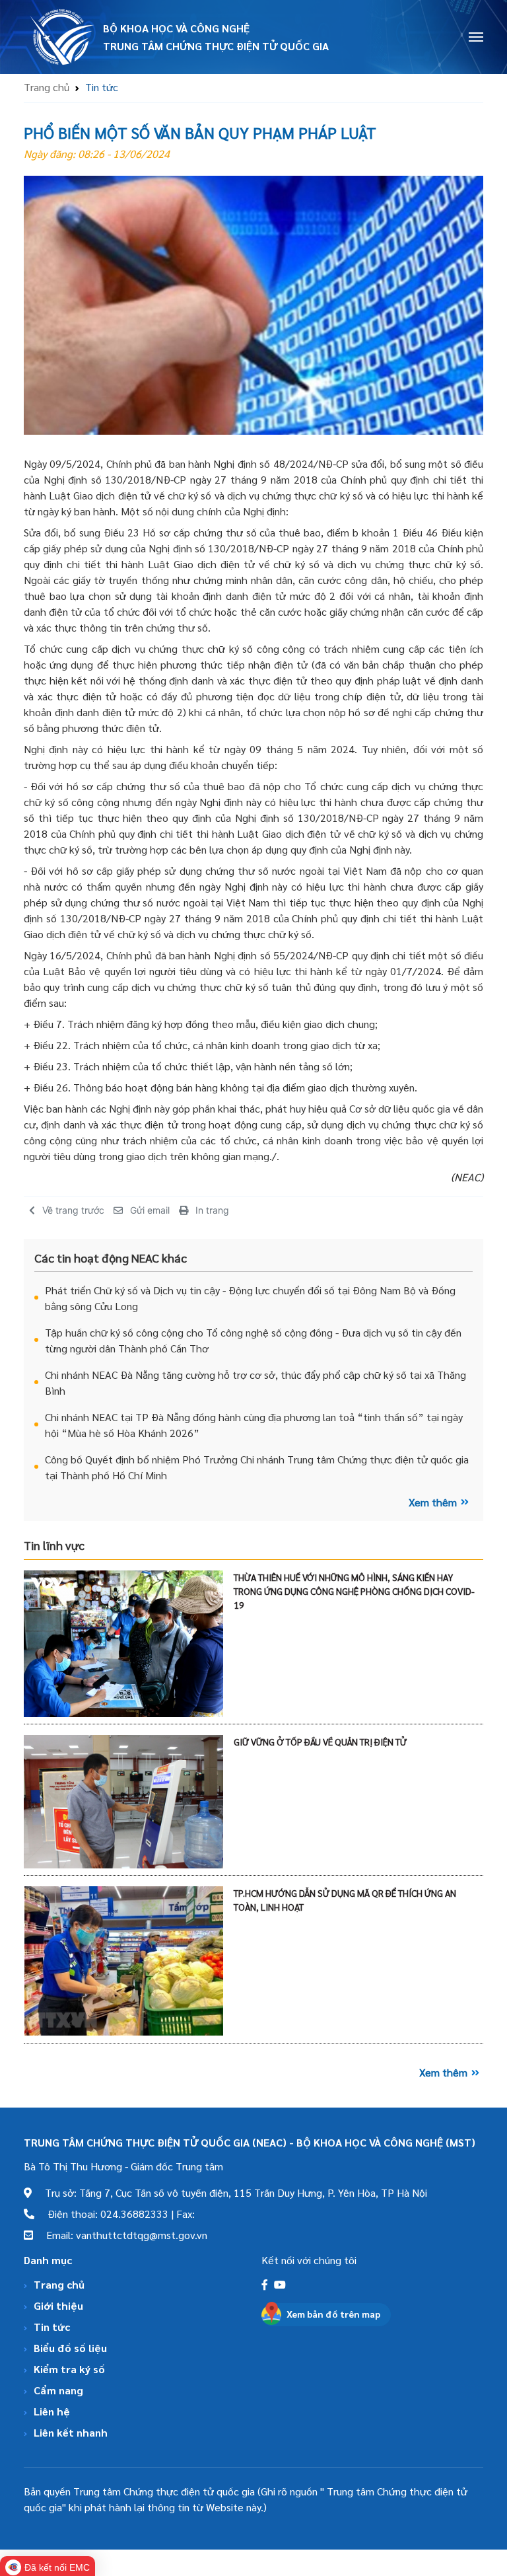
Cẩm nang (58, 2390)
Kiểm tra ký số (69, 2369)
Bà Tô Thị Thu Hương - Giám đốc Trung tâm (123, 2166)
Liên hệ (52, 2411)
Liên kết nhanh (71, 2432)
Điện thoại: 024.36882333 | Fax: (115, 2214)
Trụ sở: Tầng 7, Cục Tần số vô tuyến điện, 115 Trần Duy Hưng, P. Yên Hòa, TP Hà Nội (229, 2192)
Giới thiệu (58, 2305)
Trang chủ (47, 87)
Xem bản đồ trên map (333, 2314)
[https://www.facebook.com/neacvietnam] (266, 2284)
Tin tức (52, 2327)
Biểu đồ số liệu (70, 2348)
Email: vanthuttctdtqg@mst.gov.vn (120, 2235)
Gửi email (150, 1210)
